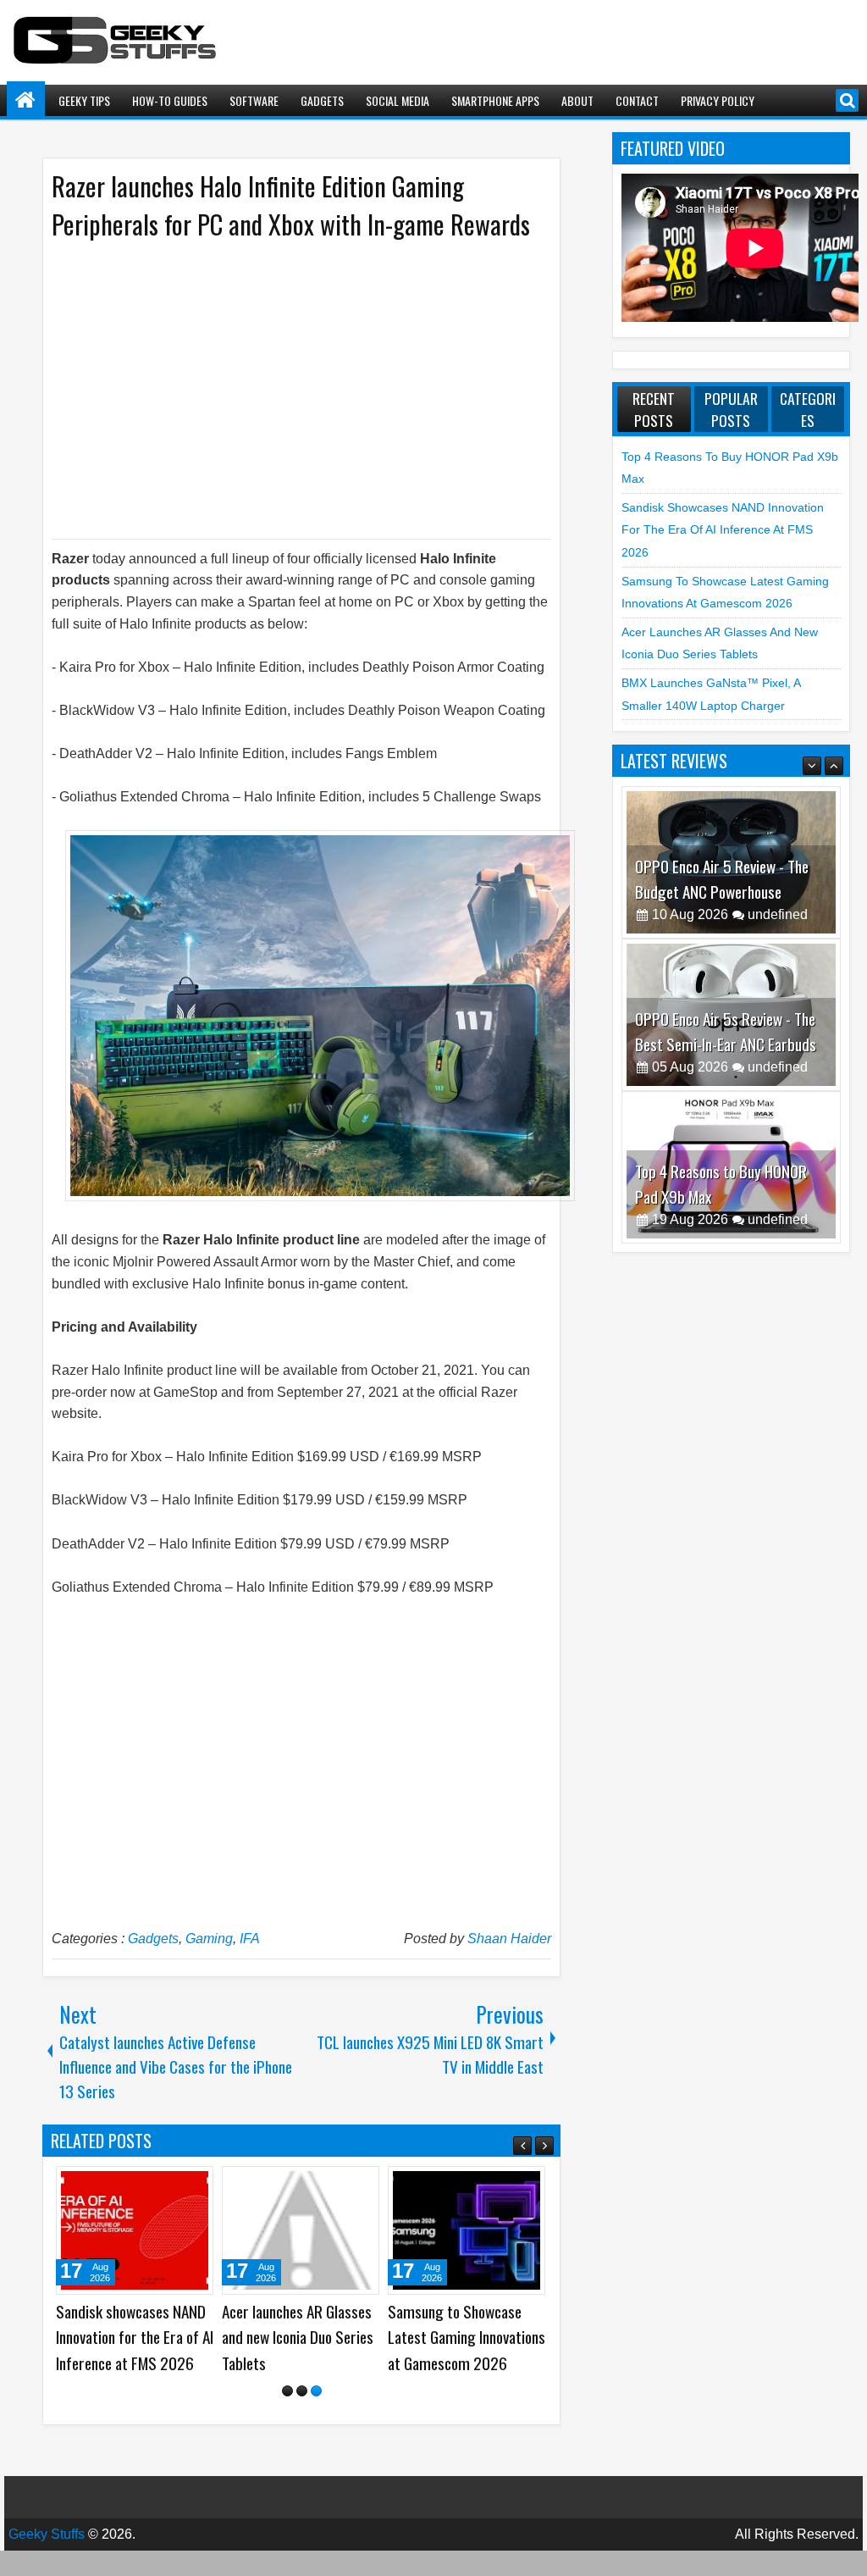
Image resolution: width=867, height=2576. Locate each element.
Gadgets (322, 100)
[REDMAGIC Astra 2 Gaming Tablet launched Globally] (301, 2230)
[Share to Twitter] (176, 2185)
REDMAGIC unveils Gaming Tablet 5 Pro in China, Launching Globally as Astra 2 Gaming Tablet (465, 2350)
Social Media (398, 100)
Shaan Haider (509, 1939)
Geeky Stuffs (47, 2559)
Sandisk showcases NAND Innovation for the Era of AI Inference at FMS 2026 (723, 530)
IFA (250, 1939)
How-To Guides (170, 100)
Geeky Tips (84, 100)
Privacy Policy (718, 100)
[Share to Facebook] (157, 2185)
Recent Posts (654, 409)
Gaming (209, 1939)
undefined (778, 931)
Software (254, 100)
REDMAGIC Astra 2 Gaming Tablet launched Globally (293, 2337)
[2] (302, 2416)
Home (26, 100)
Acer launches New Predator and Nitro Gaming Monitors (112, 2337)
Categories (808, 409)
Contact (637, 100)
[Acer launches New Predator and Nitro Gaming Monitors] (135, 2230)
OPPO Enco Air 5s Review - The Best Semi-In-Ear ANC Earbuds (726, 895)
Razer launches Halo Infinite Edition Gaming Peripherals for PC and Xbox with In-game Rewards (291, 205)
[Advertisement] (284, 388)
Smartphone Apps (495, 100)
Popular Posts (731, 409)
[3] (316, 2416)
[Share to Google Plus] (195, 2185)
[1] (287, 2416)
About (577, 100)
